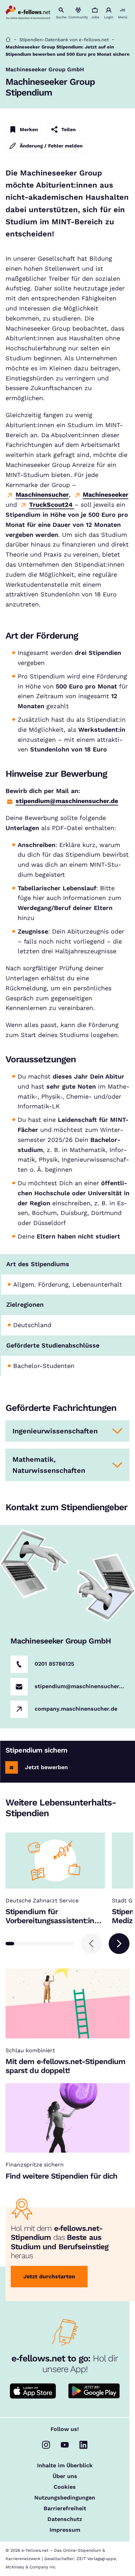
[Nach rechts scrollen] (119, 1944)
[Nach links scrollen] (91, 1944)
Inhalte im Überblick (65, 2466)
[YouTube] (65, 2445)
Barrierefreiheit (65, 2509)
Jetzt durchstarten (49, 2276)
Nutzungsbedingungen (65, 2498)
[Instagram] (46, 2445)
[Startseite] (8, 40)
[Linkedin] (83, 2445)
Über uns (65, 2476)
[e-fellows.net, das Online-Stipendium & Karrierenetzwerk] (28, 13)
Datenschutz (65, 2519)
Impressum (65, 2530)
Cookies (65, 2487)
